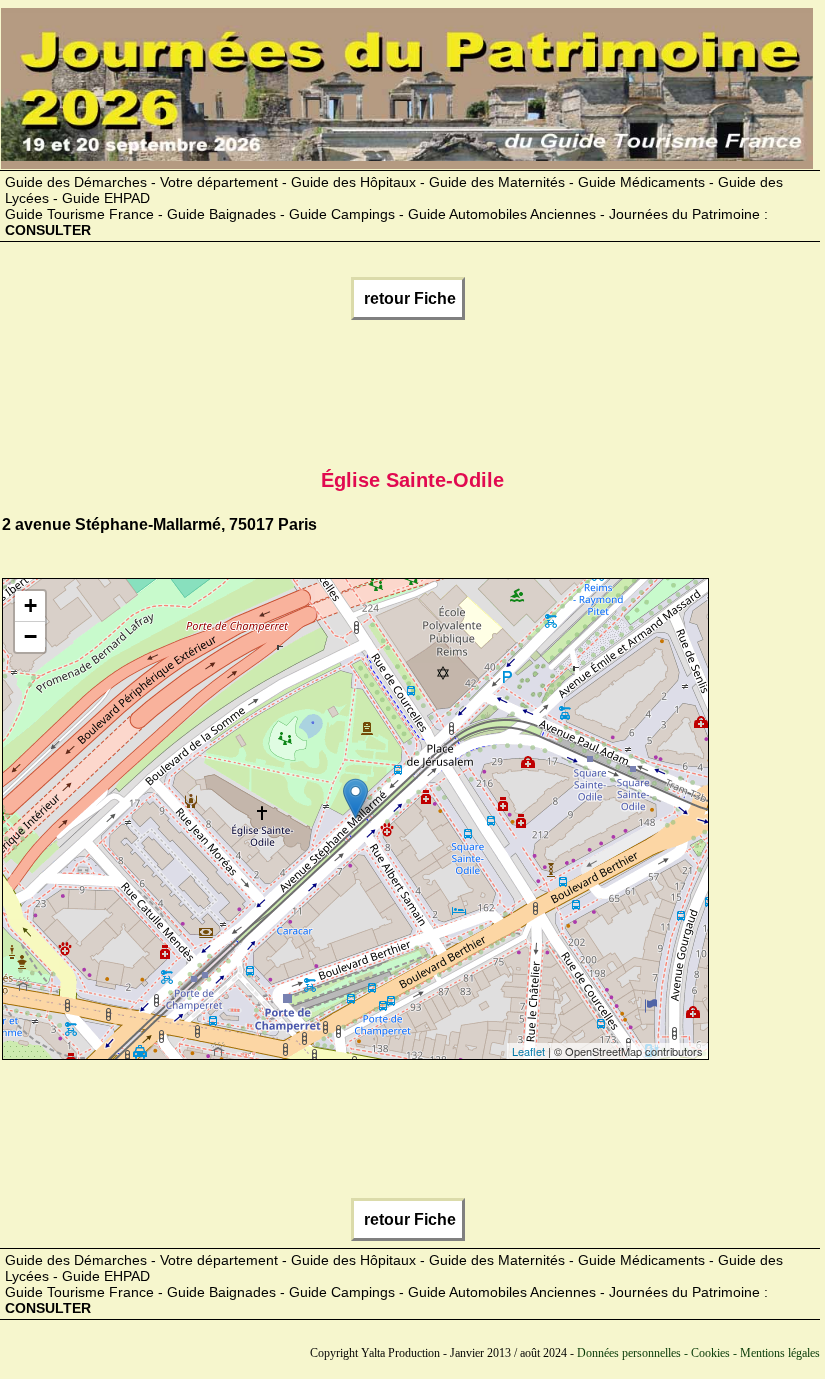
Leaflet (528, 1051)
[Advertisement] (366, 390)
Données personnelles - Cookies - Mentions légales (698, 1353)
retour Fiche (408, 298)
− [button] (30, 636)
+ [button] (30, 605)
